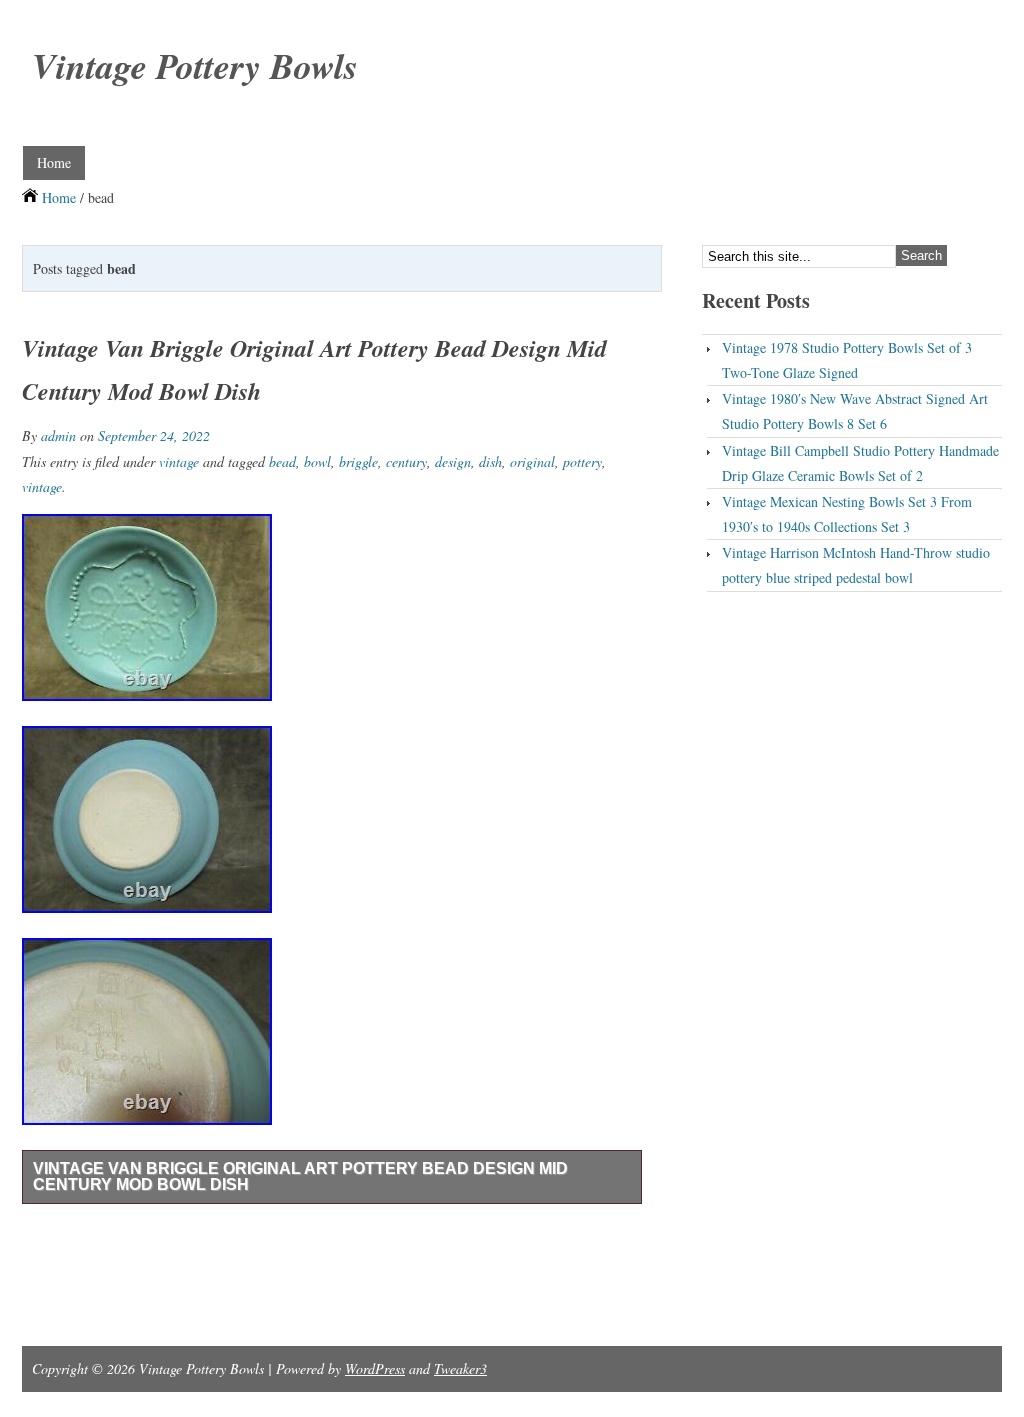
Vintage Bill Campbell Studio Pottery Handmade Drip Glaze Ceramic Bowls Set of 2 (860, 463)
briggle (358, 461)
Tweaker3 (460, 1368)
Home (54, 162)
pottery (582, 461)
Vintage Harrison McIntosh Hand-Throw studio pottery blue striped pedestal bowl (856, 565)
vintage (179, 461)
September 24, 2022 (154, 435)
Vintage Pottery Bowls (195, 65)
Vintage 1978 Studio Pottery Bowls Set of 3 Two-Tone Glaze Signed (847, 360)
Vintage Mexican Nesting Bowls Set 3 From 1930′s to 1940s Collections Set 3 (847, 514)
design (453, 461)
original (532, 461)
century (406, 461)
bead (282, 461)
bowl (317, 461)
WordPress (375, 1368)
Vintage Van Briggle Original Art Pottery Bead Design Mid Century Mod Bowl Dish (300, 1176)
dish (490, 461)
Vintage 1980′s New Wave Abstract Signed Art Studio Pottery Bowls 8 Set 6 (855, 411)
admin (58, 435)
